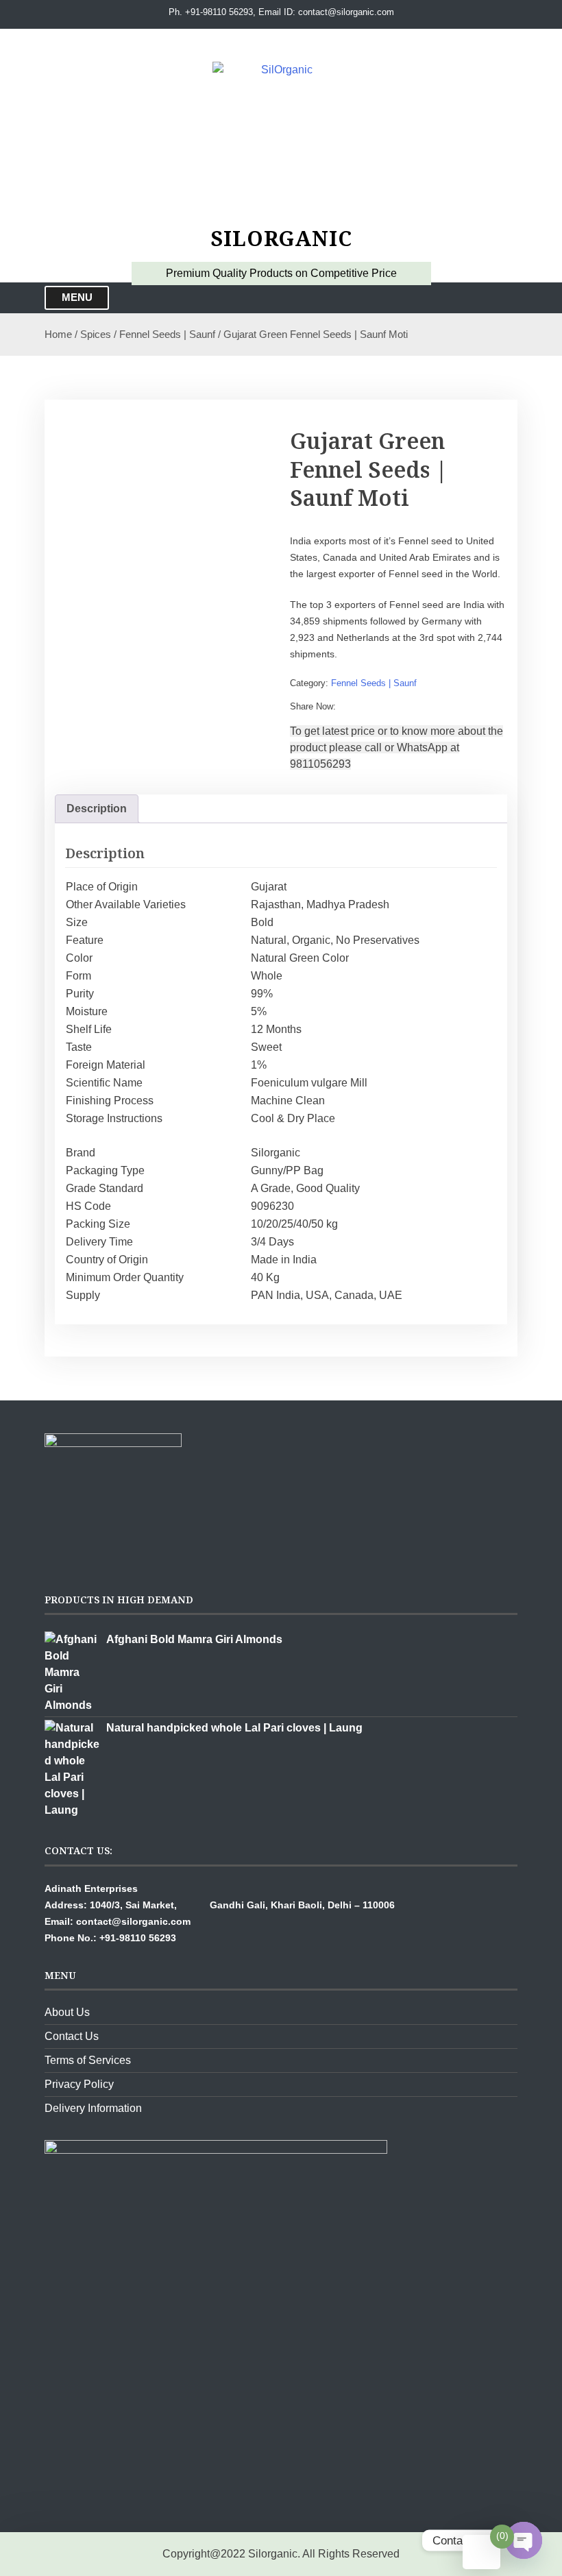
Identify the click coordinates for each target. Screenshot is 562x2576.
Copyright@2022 (204, 2554)
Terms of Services (88, 2060)
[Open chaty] (524, 2540)
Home (58, 335)
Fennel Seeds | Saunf (167, 335)
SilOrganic (281, 238)
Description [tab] (97, 809)
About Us (67, 2012)
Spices (96, 335)
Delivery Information (93, 2108)
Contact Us (72, 2036)
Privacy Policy (79, 2084)
